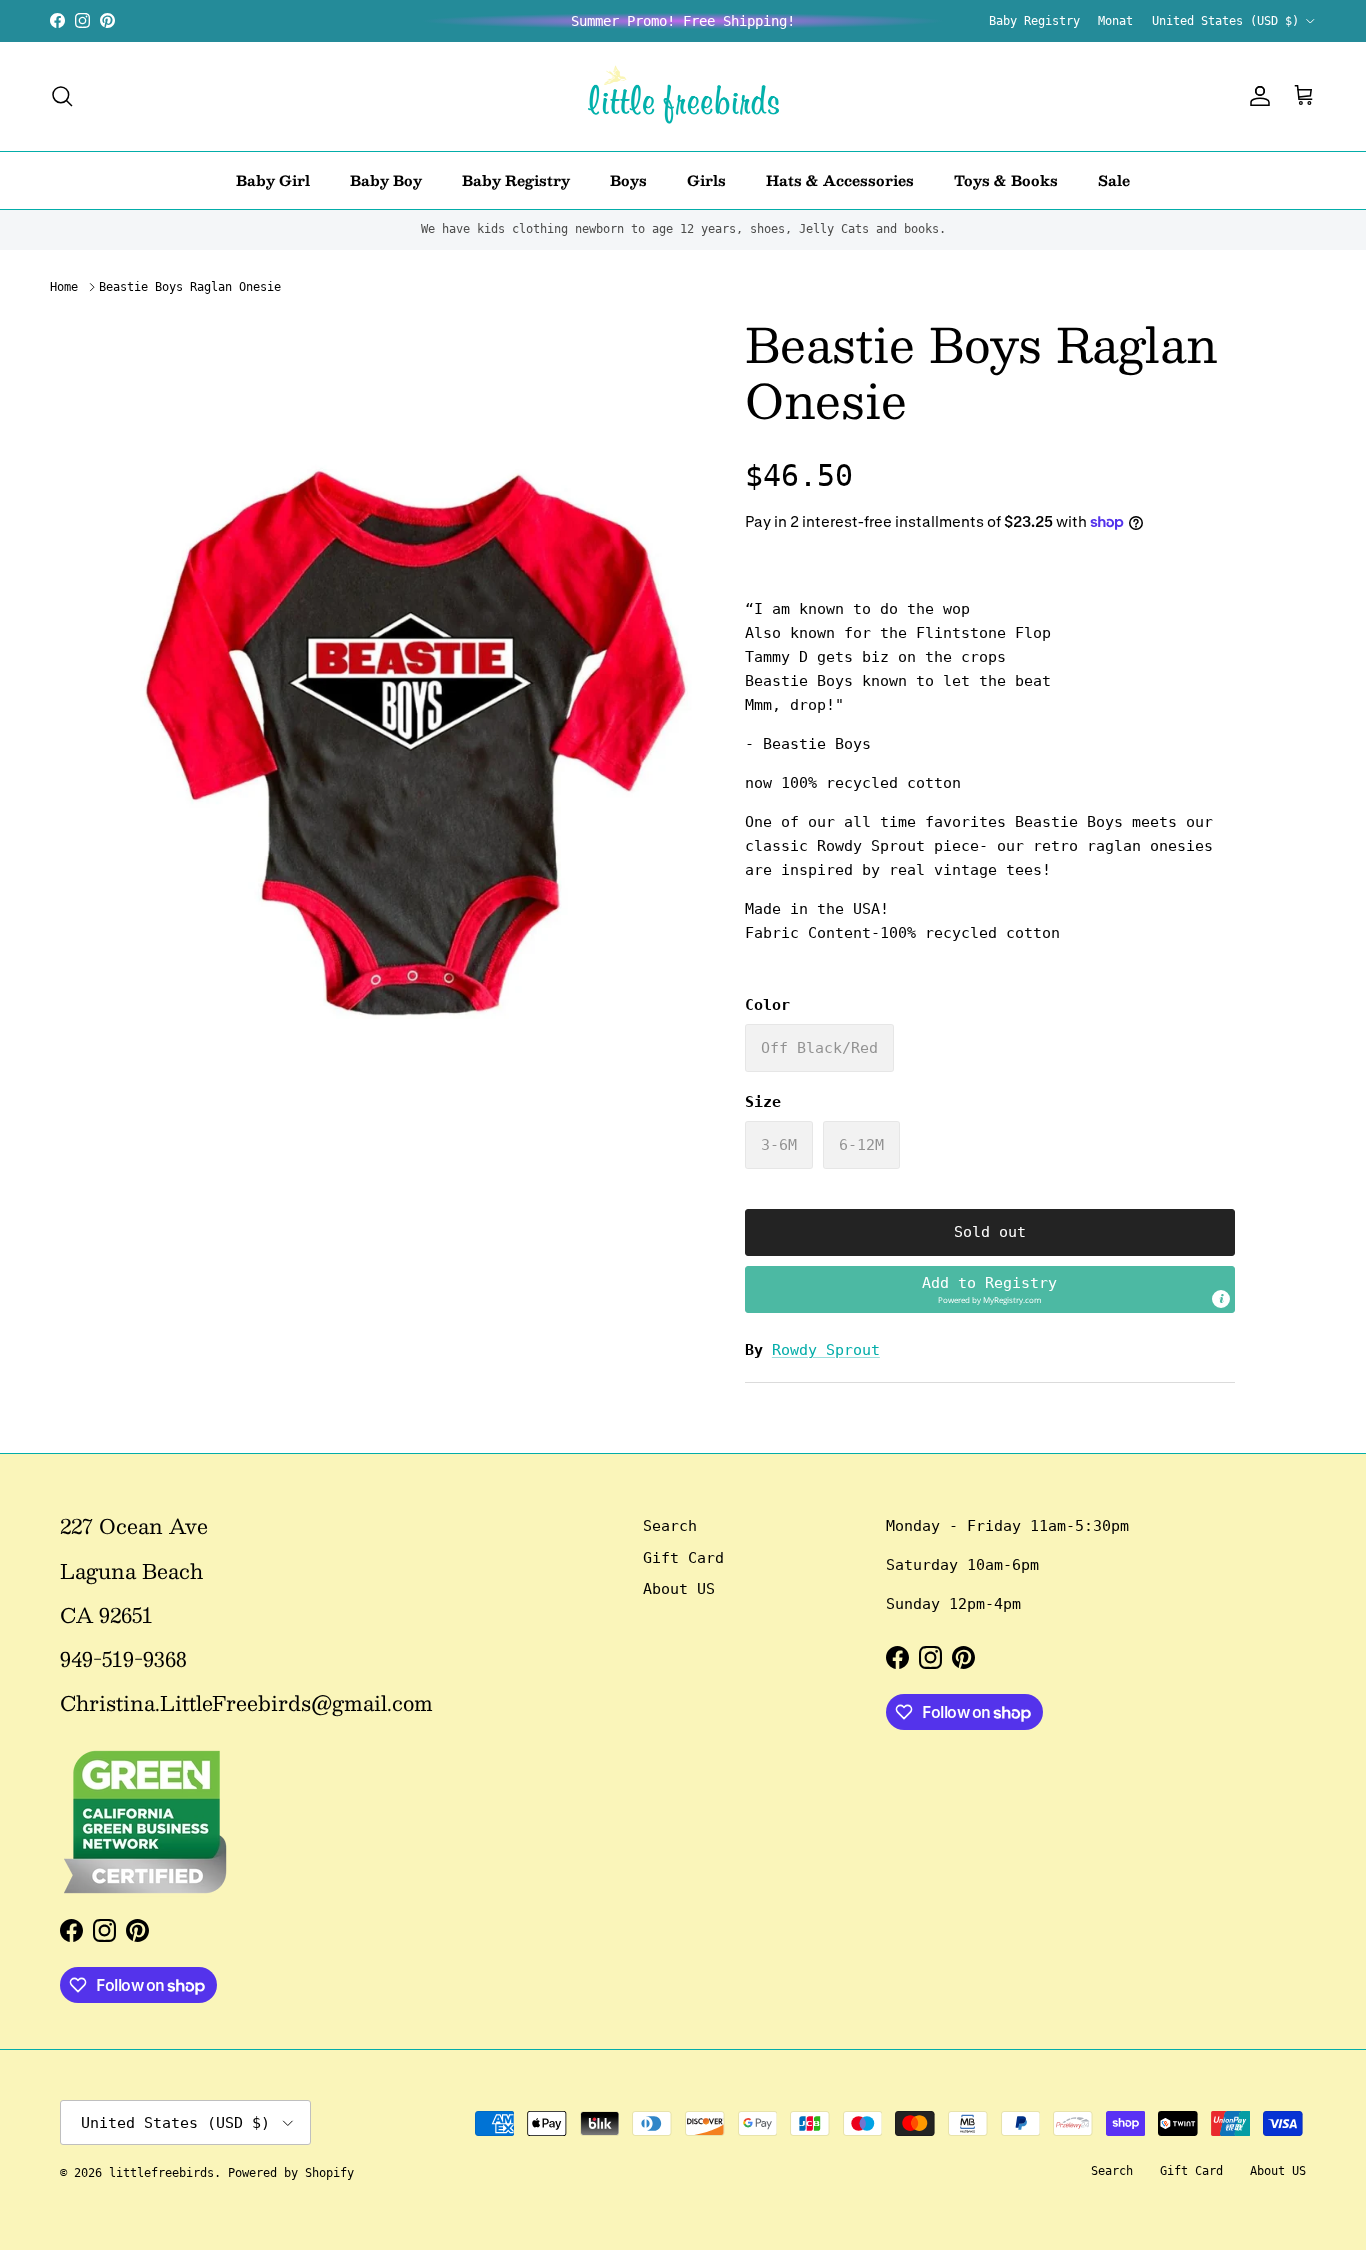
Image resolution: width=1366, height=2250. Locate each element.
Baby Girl (273, 179)
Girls (706, 179)
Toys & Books (1006, 179)
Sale (1114, 179)
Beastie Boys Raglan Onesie (190, 287)
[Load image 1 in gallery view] (416, 743)
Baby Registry (1034, 21)
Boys (628, 179)
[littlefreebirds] (683, 96)
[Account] (1256, 96)
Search (670, 1526)
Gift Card (683, 1558)
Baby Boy (386, 179)
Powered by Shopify (291, 2173)
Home (64, 287)
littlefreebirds (161, 2173)
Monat (1115, 21)
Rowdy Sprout (826, 1350)
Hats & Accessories (840, 179)
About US (679, 1589)
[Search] (62, 96)
